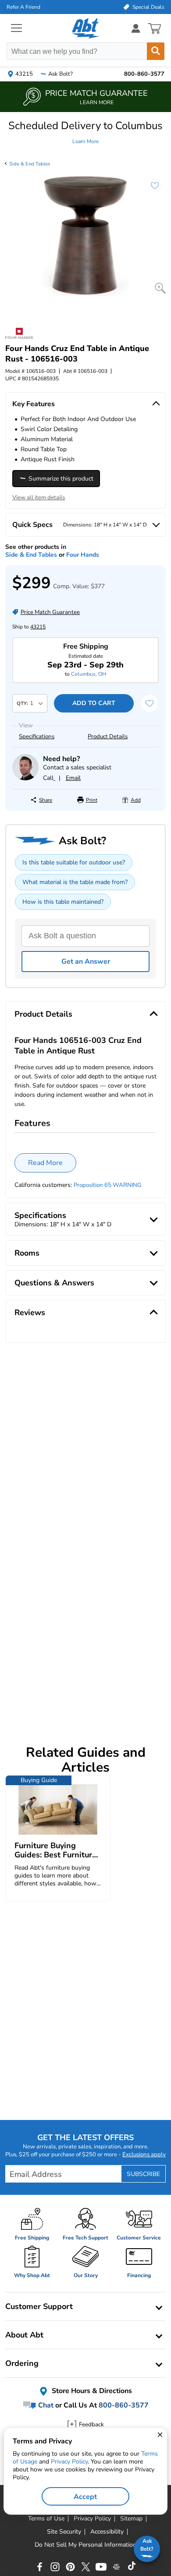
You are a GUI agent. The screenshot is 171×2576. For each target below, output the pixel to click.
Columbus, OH (89, 674)
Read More (45, 1163)
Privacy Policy (69, 2462)
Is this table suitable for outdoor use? (74, 862)
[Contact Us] (25, 778)
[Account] (136, 28)
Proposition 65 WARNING (108, 1185)
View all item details (39, 498)
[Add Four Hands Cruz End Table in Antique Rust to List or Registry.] (150, 190)
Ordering (22, 2363)
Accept (85, 2497)
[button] (85, 133)
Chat (45, 2405)
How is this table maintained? (63, 902)
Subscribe (143, 2174)
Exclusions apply (144, 2155)
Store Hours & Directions (91, 2391)
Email (73, 778)
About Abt (24, 2335)
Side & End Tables (30, 164)
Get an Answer (86, 962)
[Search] (156, 51)
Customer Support (39, 2306)
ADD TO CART (94, 703)
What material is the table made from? (75, 882)
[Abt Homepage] (86, 28)
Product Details (108, 737)
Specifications (37, 737)
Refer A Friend (23, 7)
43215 (38, 627)
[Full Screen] (160, 288)
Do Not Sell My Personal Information (85, 2545)
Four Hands (83, 555)
